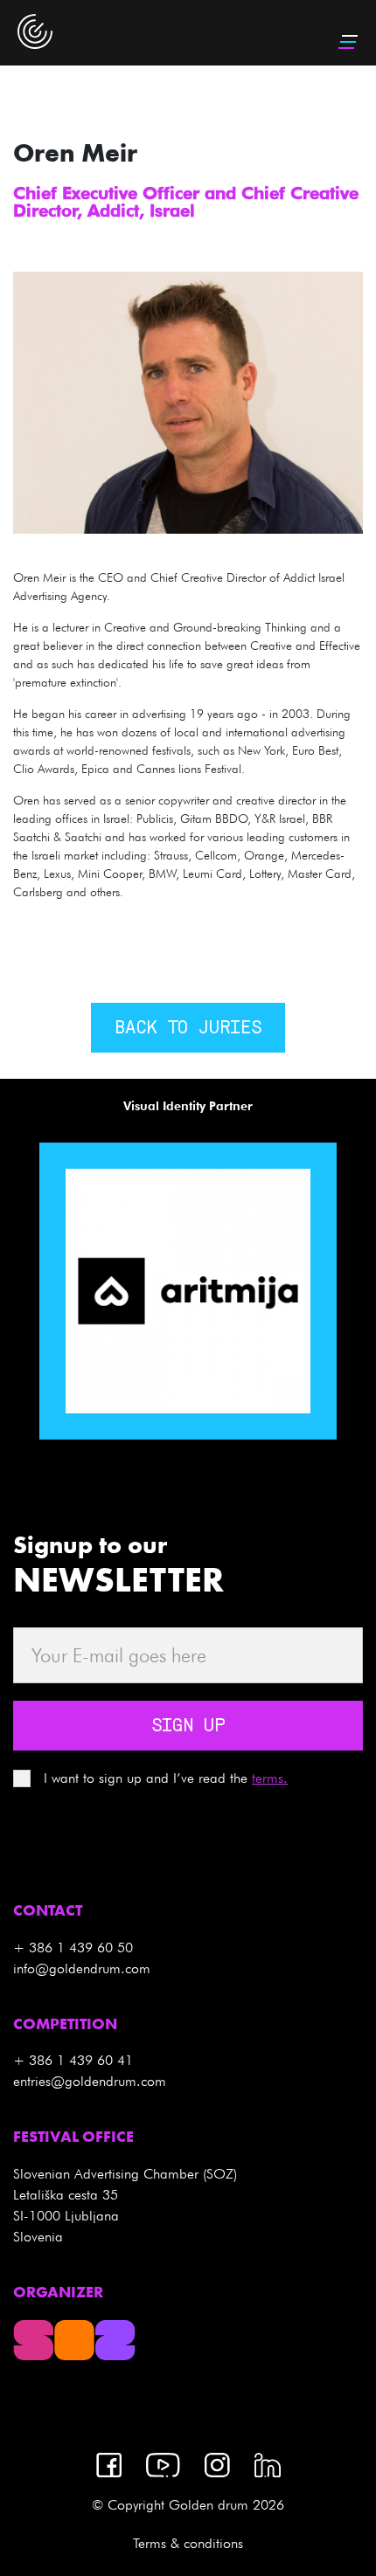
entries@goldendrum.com (90, 2081)
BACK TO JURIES (188, 1029)
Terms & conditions (188, 2543)
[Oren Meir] (188, 401)
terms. (270, 1778)
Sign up (188, 1727)
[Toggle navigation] (350, 42)
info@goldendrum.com (82, 1968)
